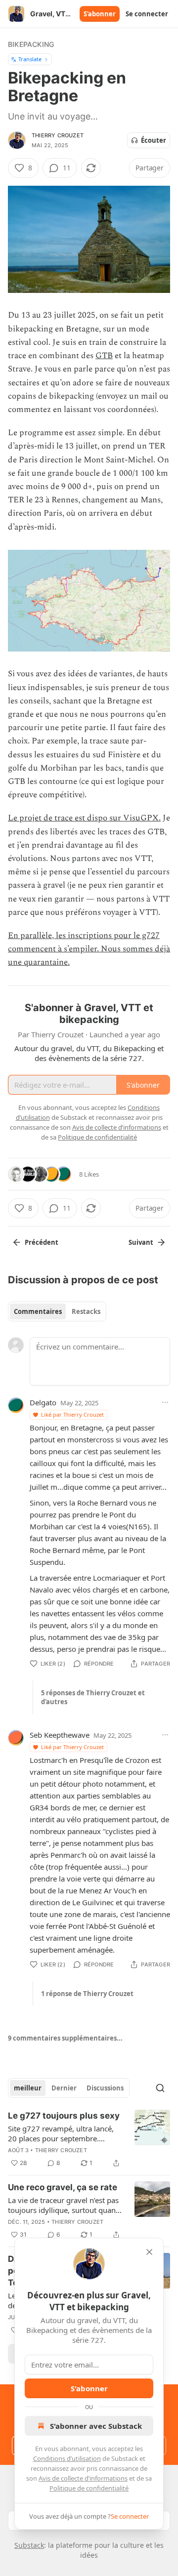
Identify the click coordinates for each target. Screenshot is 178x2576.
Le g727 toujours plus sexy (64, 2116)
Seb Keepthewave (60, 1735)
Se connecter (147, 14)
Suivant (141, 1242)
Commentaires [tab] (38, 1311)
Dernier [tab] (64, 2088)
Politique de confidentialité (89, 2488)
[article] (89, 2139)
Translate (30, 59)
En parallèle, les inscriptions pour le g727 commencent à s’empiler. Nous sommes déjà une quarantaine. (89, 949)
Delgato (43, 1402)
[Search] (160, 2088)
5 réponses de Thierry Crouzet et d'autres (93, 1697)
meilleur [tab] (28, 2088)
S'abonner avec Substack (96, 2426)
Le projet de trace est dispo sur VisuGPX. (84, 818)
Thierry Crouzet (58, 135)
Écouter (154, 140)
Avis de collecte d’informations (83, 2478)
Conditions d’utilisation (67, 2458)
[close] (149, 2252)
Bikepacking (31, 44)
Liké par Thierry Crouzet (72, 1414)
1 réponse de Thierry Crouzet (87, 1994)
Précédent (42, 1242)
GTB (104, 356)
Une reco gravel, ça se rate (63, 2187)
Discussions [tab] (105, 2088)
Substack (29, 2545)
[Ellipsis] (165, 1402)
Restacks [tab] (86, 1311)
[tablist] (57, 1311)
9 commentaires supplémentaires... (65, 2038)
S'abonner (100, 14)
